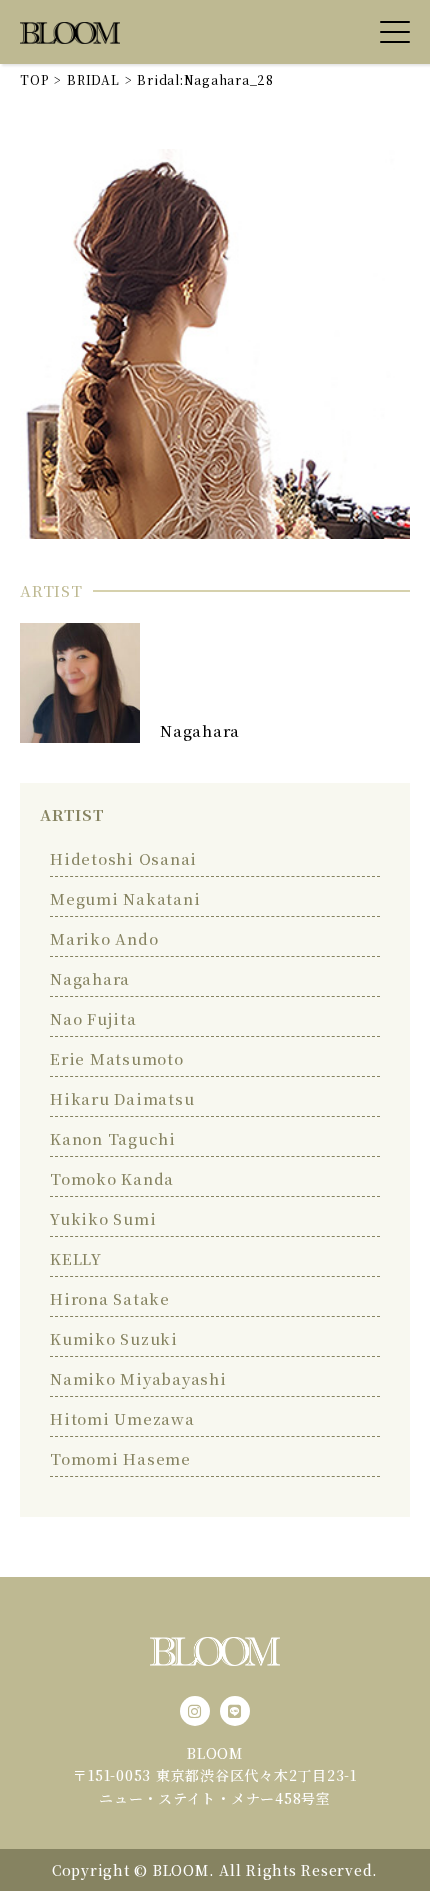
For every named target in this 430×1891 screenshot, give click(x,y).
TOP (34, 79)
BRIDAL (93, 79)
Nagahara (200, 730)
